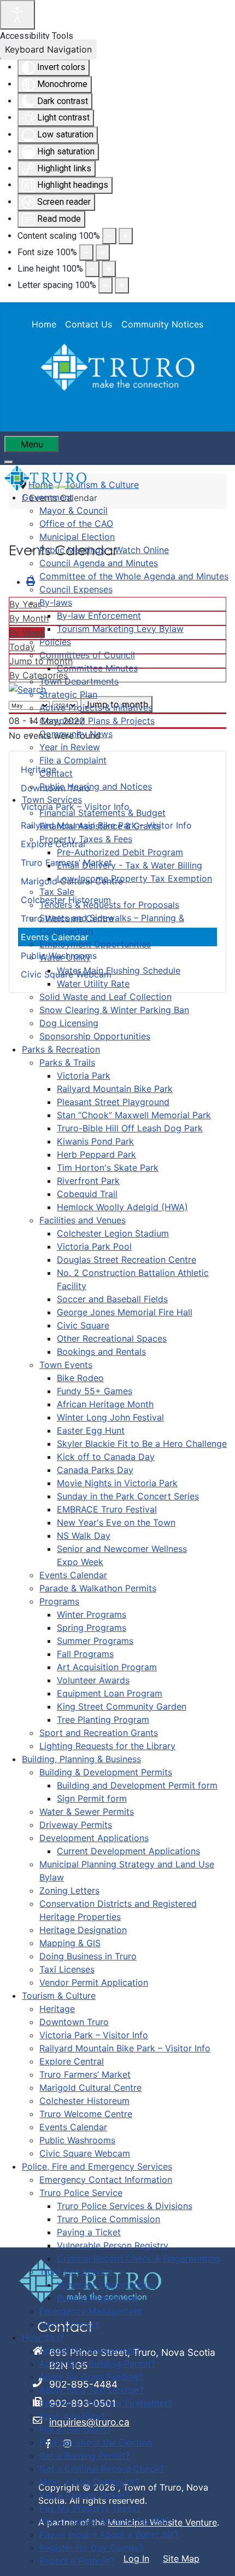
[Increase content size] (126, 236)
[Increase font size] (103, 252)
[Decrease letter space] (105, 285)
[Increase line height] (109, 269)
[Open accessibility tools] (17, 15)
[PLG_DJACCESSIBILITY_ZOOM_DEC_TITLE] (109, 236)
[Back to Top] (216, 2556)
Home (44, 324)
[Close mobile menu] (9, 462)
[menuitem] (47, 497)
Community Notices (162, 324)
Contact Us (89, 324)
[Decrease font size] (86, 252)
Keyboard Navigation (48, 49)
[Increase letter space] (122, 285)
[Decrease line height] (92, 269)
